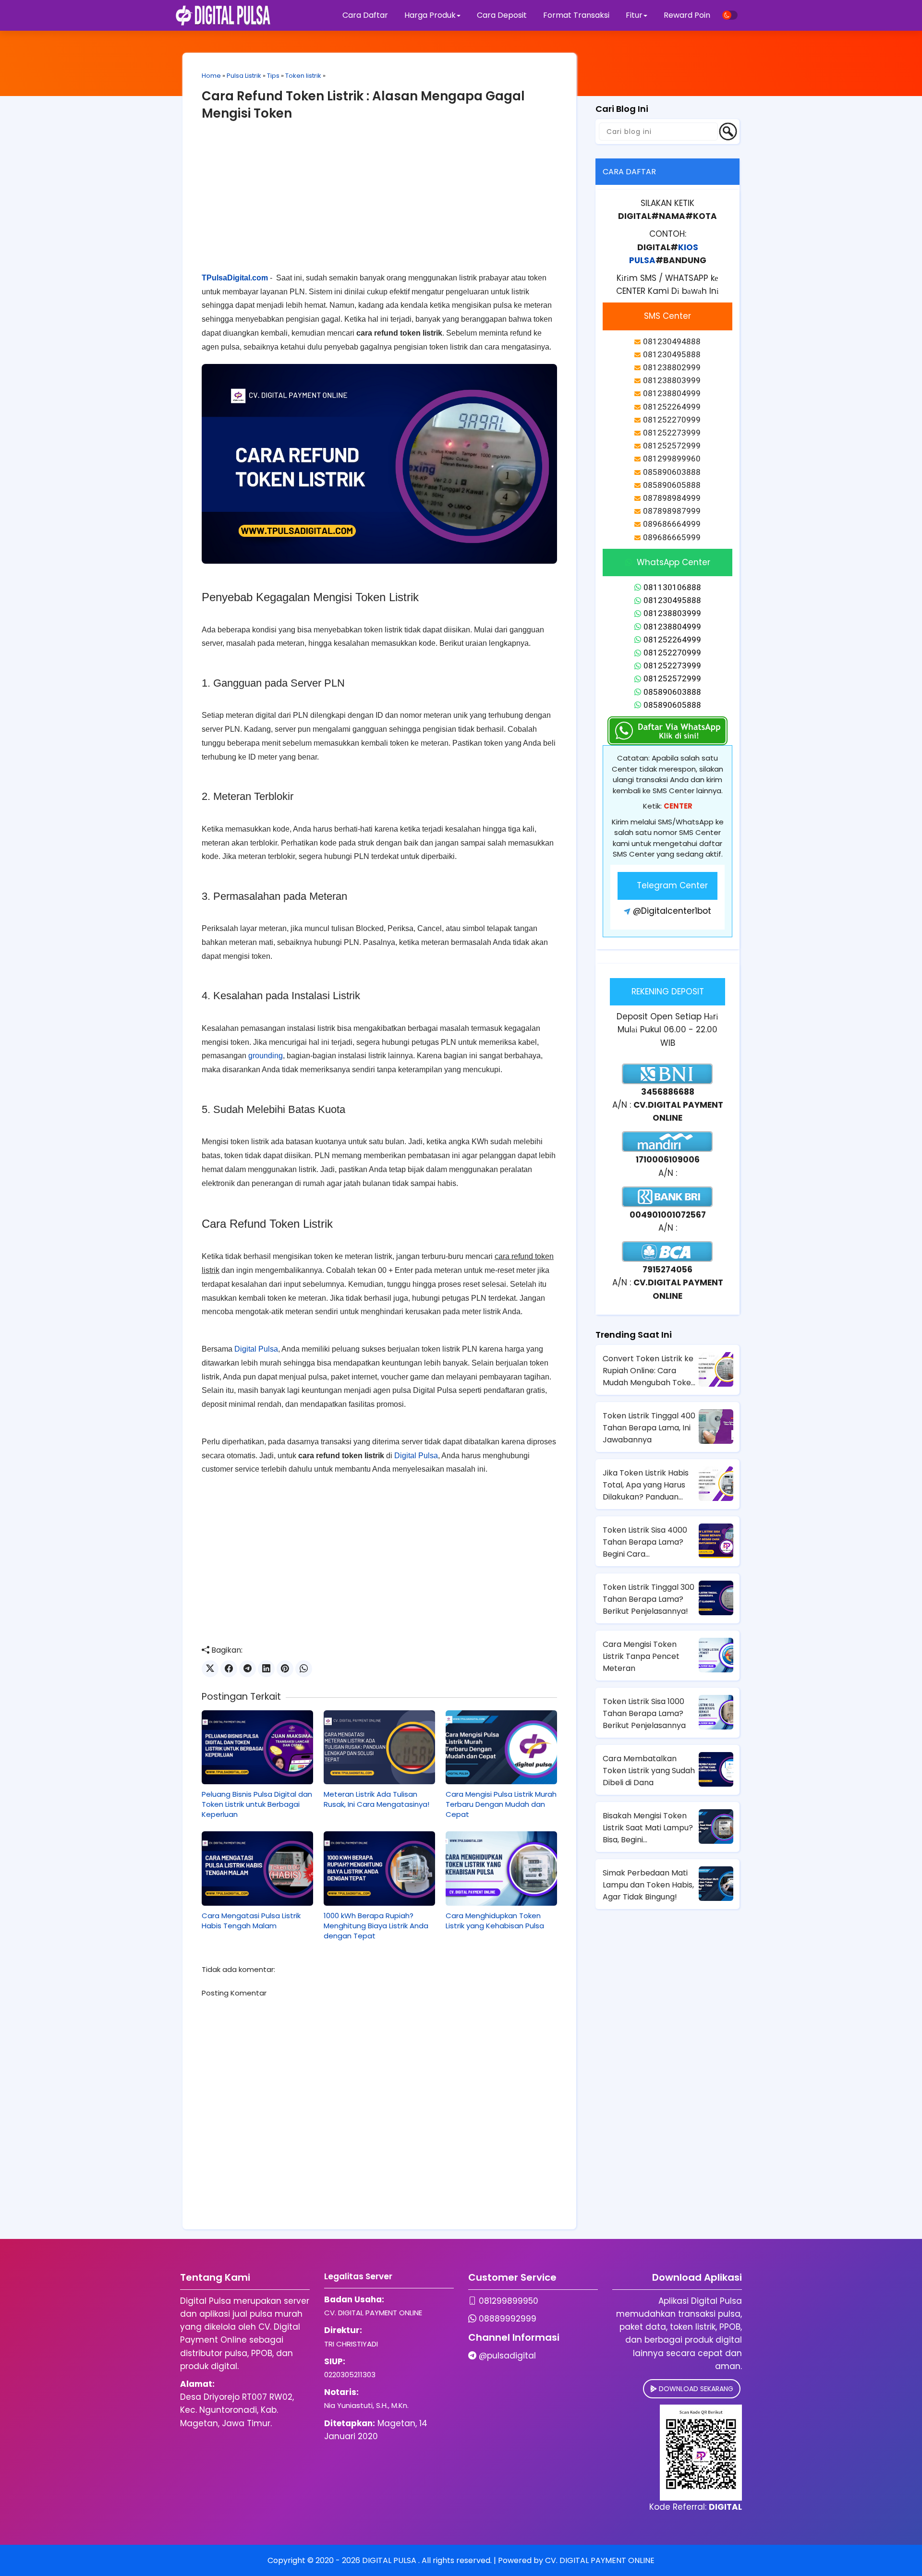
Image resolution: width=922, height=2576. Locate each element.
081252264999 (672, 640)
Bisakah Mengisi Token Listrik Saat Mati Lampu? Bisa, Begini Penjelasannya (648, 1828)
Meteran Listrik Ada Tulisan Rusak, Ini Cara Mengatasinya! (376, 1799)
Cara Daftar (365, 15)
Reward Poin (687, 15)
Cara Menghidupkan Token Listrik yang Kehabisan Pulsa (495, 1921)
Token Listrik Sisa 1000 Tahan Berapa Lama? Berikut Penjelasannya (644, 1713)
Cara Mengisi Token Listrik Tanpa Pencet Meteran (641, 1656)
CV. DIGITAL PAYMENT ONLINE (600, 2560)
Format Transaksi (576, 15)
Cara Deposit (502, 15)
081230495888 (672, 600)
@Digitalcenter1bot (672, 911)
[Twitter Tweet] (210, 1669)
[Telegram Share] (248, 1669)
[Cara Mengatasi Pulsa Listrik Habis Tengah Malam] (257, 1868)
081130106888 (672, 587)
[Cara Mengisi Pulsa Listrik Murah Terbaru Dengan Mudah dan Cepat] (501, 1747)
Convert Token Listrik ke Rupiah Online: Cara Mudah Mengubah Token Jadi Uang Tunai (649, 1371)
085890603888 (672, 692)
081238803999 (672, 613)
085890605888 (672, 705)
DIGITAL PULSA (390, 2560)
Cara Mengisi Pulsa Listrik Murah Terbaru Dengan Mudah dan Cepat (501, 1804)
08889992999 (508, 2319)
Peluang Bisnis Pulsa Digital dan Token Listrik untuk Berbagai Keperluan (257, 1804)
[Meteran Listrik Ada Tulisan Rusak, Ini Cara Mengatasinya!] (379, 1747)
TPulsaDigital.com (235, 278)
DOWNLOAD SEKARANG (695, 2389)
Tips (273, 76)
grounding (266, 1056)
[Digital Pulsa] (223, 15)
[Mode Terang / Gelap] (730, 15)
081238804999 (672, 627)
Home (211, 76)
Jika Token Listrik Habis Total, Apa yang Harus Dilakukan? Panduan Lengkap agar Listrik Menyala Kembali (646, 1485)
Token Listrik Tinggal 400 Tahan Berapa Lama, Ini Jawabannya (649, 1428)
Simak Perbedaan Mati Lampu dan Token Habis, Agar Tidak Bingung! (648, 1885)
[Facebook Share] (229, 1669)
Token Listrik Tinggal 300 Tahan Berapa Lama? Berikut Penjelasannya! (649, 1599)
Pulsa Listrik (244, 76)
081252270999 (672, 653)
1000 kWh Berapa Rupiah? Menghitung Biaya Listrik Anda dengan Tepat (376, 1926)
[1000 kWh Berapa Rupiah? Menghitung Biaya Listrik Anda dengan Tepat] (379, 1868)
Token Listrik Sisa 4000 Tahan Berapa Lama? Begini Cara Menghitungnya (645, 1542)
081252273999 (672, 665)
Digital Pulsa (256, 1349)
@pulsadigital (507, 2356)
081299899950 (509, 2301)
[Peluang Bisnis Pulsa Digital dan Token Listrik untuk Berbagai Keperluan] (257, 1747)
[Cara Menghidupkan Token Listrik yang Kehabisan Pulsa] (501, 1868)
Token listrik (303, 76)
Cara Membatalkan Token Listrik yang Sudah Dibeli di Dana (649, 1771)
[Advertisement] (379, 204)
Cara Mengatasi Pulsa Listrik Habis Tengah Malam (251, 1921)
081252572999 (672, 678)
